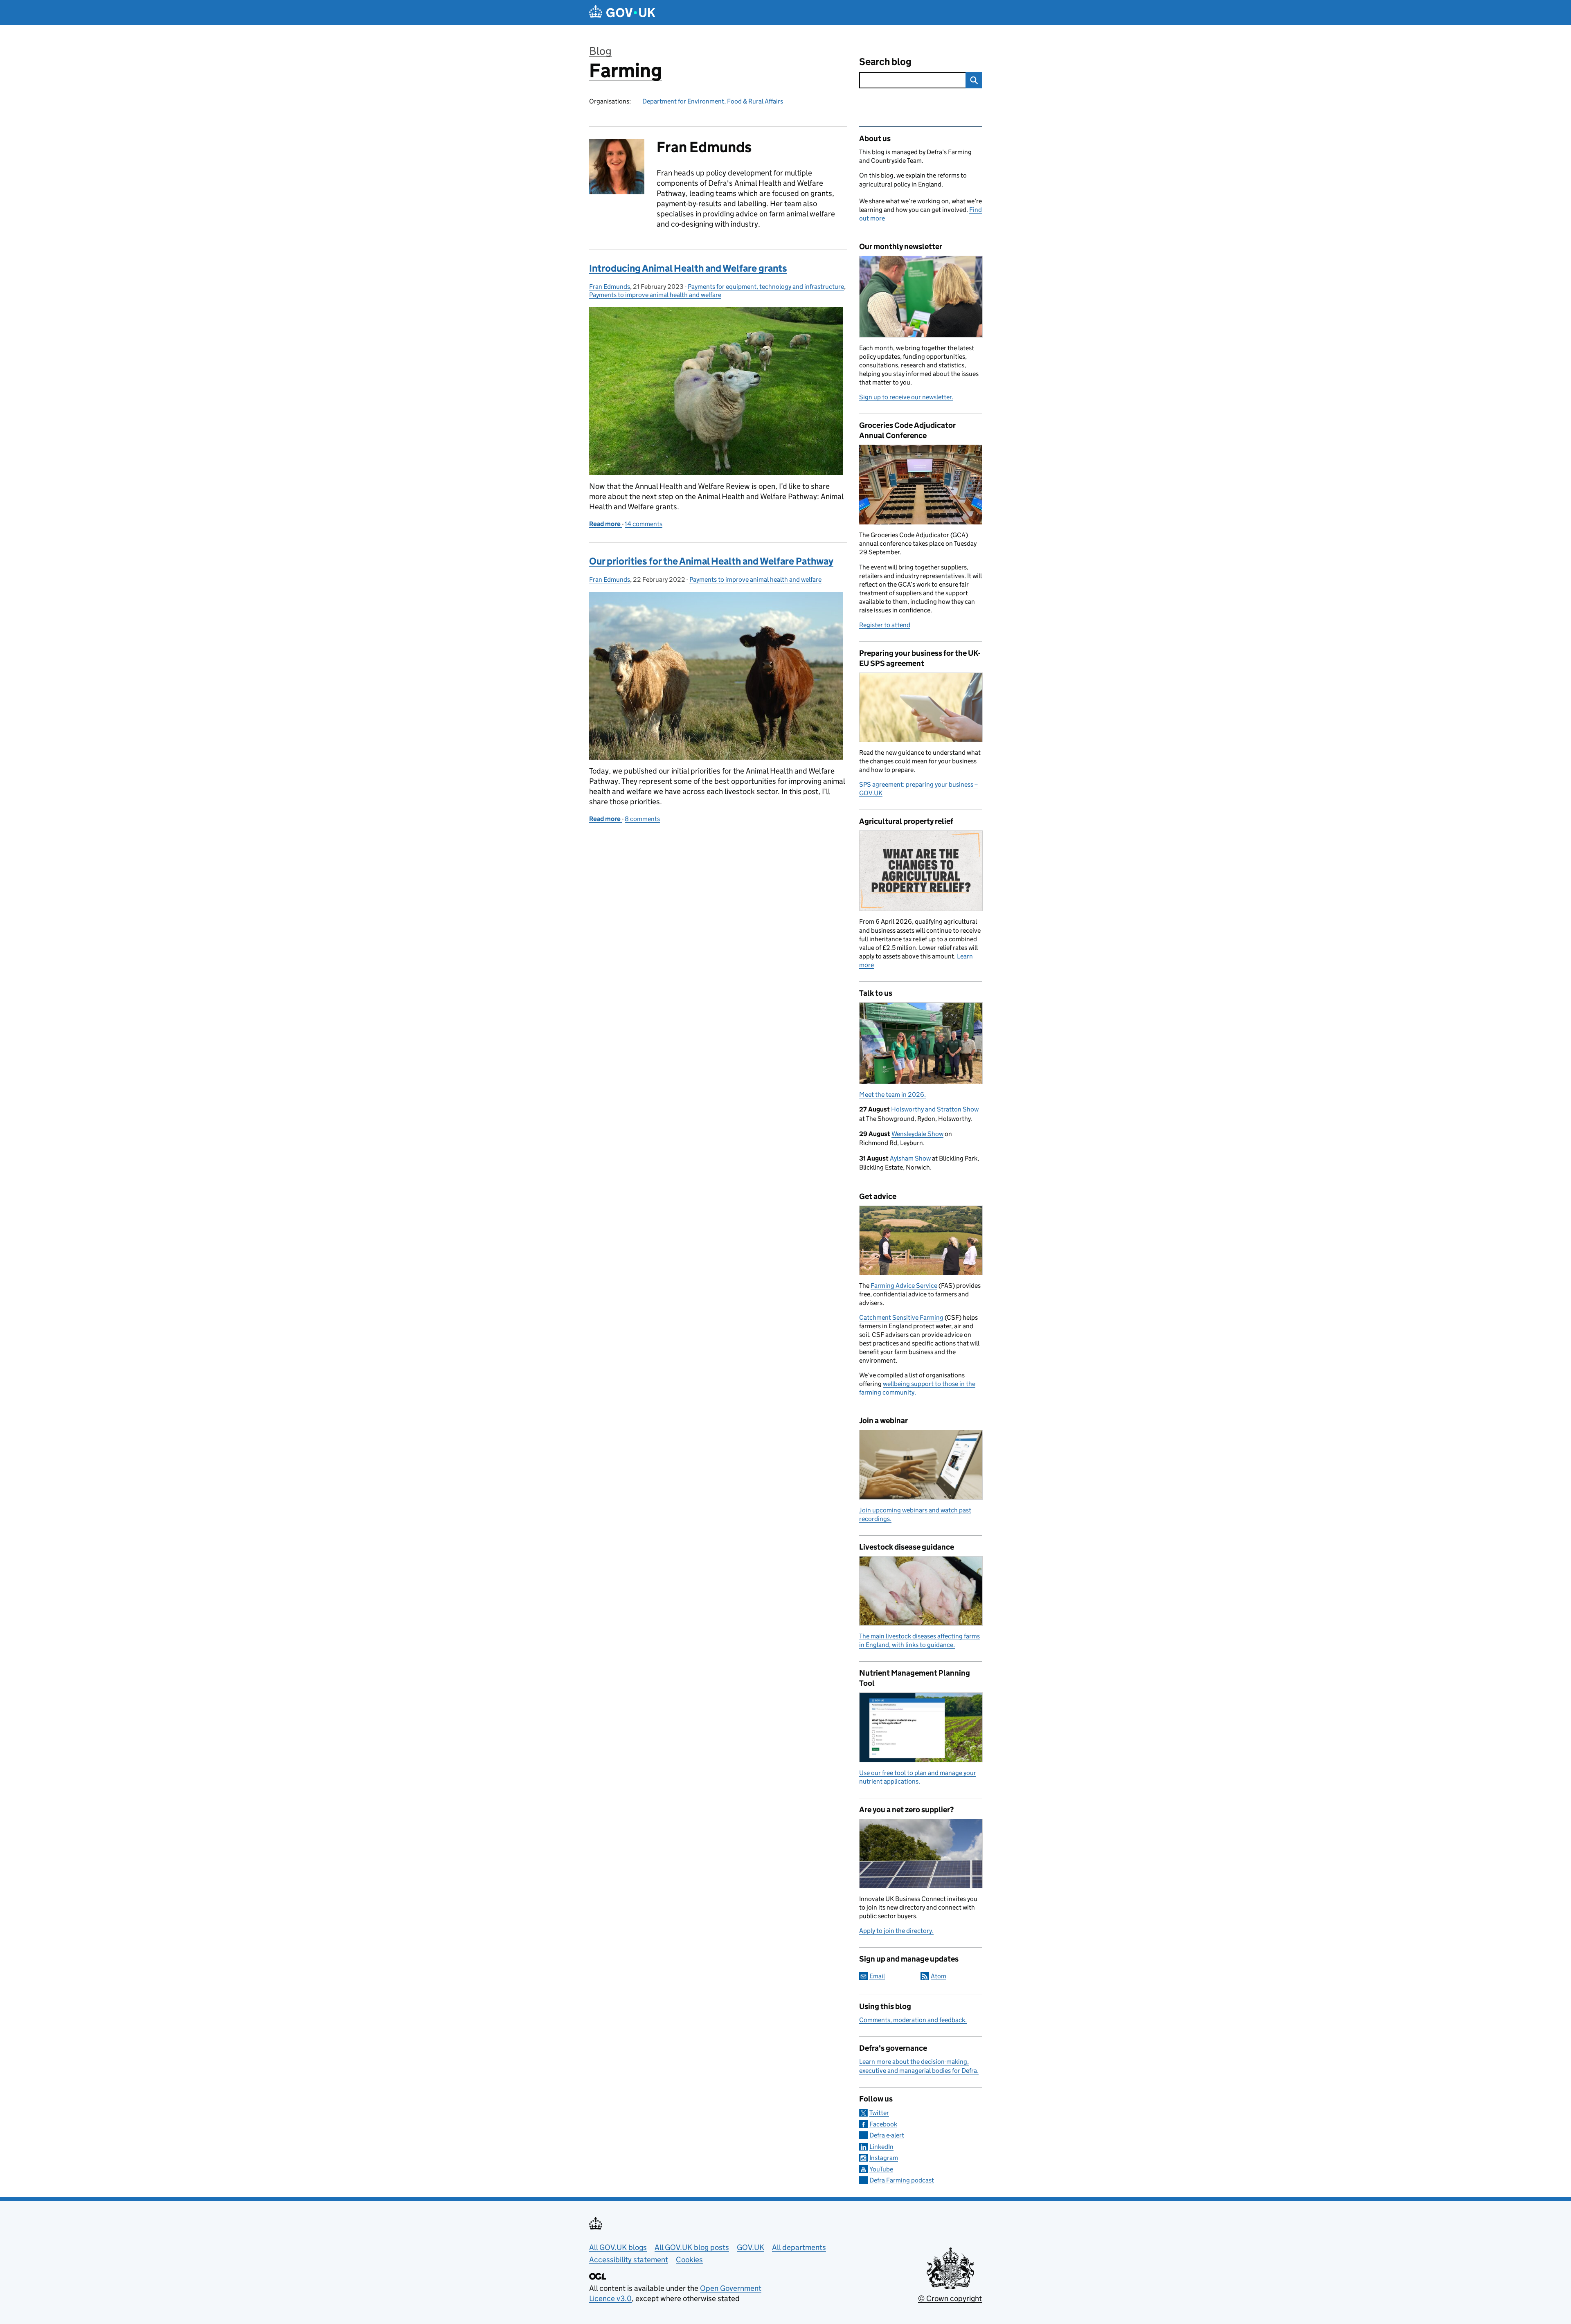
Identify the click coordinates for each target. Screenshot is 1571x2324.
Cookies (689, 2260)
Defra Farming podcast (902, 2180)
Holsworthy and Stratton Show (935, 1109)
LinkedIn (881, 2147)
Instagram (884, 2158)
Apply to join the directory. (896, 1931)
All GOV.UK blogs (618, 2247)
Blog (600, 51)
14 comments (644, 524)
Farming (626, 71)
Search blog (885, 62)
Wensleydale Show (917, 1134)
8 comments (642, 819)
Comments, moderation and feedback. (913, 2020)
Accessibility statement (629, 2260)
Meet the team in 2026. (892, 1095)
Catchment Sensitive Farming (901, 1317)
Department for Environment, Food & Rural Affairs (713, 101)
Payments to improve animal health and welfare (655, 295)
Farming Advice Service (904, 1286)
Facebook (883, 2124)
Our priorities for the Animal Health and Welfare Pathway (711, 561)
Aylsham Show (910, 1158)
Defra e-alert (887, 2135)
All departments (799, 2247)
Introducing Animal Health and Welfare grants (688, 268)
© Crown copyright (950, 2298)
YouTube (881, 2169)
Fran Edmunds (610, 287)
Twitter (879, 2113)
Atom (939, 1976)
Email (877, 1976)
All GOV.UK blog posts (692, 2247)
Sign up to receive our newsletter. (906, 397)
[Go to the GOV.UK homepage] (622, 12)
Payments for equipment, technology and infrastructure (766, 287)
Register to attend (885, 625)
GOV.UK (751, 2247)
